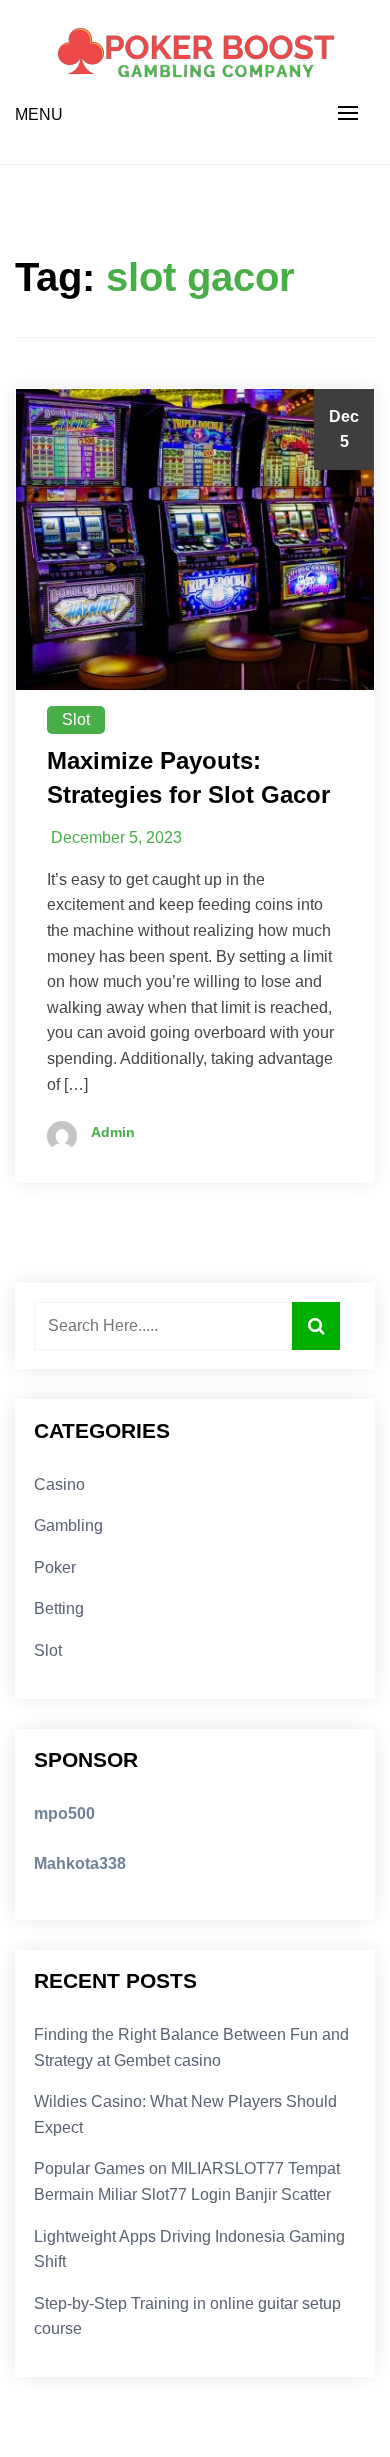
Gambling (68, 1525)
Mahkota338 (80, 1863)
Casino (59, 1484)
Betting (59, 1608)
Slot (76, 719)
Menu (39, 114)
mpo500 (64, 1813)
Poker (55, 1567)
